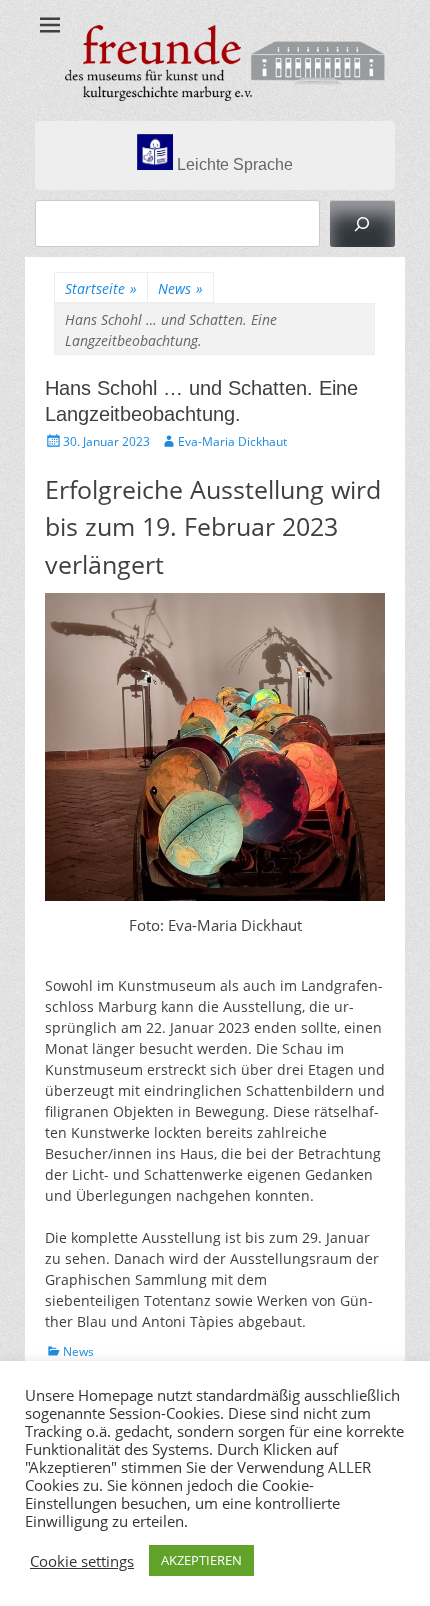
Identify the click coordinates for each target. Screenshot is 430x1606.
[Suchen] (362, 223)
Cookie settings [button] (82, 1561)
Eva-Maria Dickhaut (232, 441)
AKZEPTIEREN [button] (201, 1560)
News (180, 288)
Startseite (101, 288)
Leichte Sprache (233, 164)
